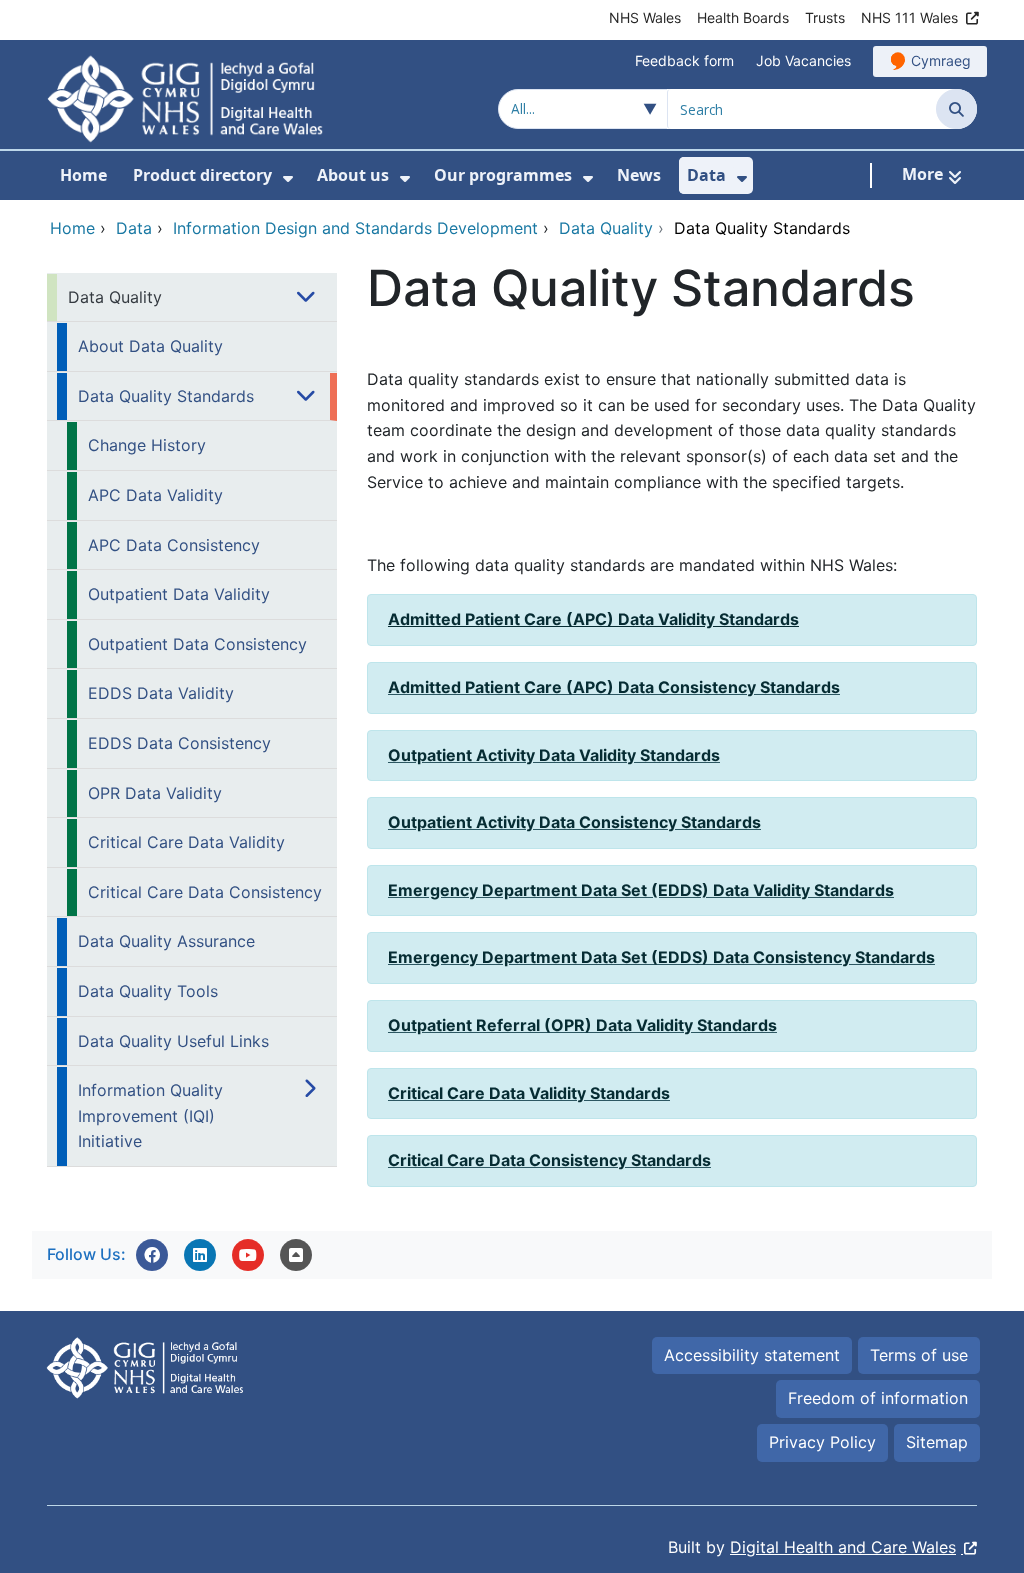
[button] (152, 1255)
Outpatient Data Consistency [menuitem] (197, 644)
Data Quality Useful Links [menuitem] (173, 1041)
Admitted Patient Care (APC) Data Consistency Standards (614, 687)
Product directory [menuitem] (202, 175)
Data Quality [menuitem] (115, 297)
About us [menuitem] (353, 175)
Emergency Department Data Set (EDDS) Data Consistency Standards (661, 957)
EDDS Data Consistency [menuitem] (179, 743)
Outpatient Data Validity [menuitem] (179, 594)
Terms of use (919, 1355)
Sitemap (937, 1442)
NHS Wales (645, 17)
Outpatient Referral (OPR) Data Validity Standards (582, 1025)
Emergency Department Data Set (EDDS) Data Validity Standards (641, 890)
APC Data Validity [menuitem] (155, 495)
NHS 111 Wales (909, 17)
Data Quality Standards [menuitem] (166, 396)
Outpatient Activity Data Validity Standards (554, 755)
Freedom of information (878, 1398)
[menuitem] (288, 178)
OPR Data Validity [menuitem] (155, 793)
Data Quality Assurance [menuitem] (166, 941)
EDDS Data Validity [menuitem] (161, 693)
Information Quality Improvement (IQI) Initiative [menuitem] (150, 1115)
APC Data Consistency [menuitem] (174, 545)
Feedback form (684, 60)
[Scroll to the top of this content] (296, 1255)
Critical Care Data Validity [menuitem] (186, 842)
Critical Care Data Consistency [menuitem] (205, 892)
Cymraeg (941, 60)
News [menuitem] (639, 175)
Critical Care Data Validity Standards (529, 1093)
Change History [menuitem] (147, 445)
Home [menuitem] (83, 175)
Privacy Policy (822, 1442)
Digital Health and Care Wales (843, 1547)
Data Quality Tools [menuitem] (148, 991)
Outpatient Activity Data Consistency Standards (574, 822)
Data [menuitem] (706, 175)
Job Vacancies (803, 60)
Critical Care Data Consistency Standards (549, 1160)
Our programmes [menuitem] (503, 175)
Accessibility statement (752, 1355)
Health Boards (743, 17)
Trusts (825, 17)
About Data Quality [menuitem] (150, 346)
